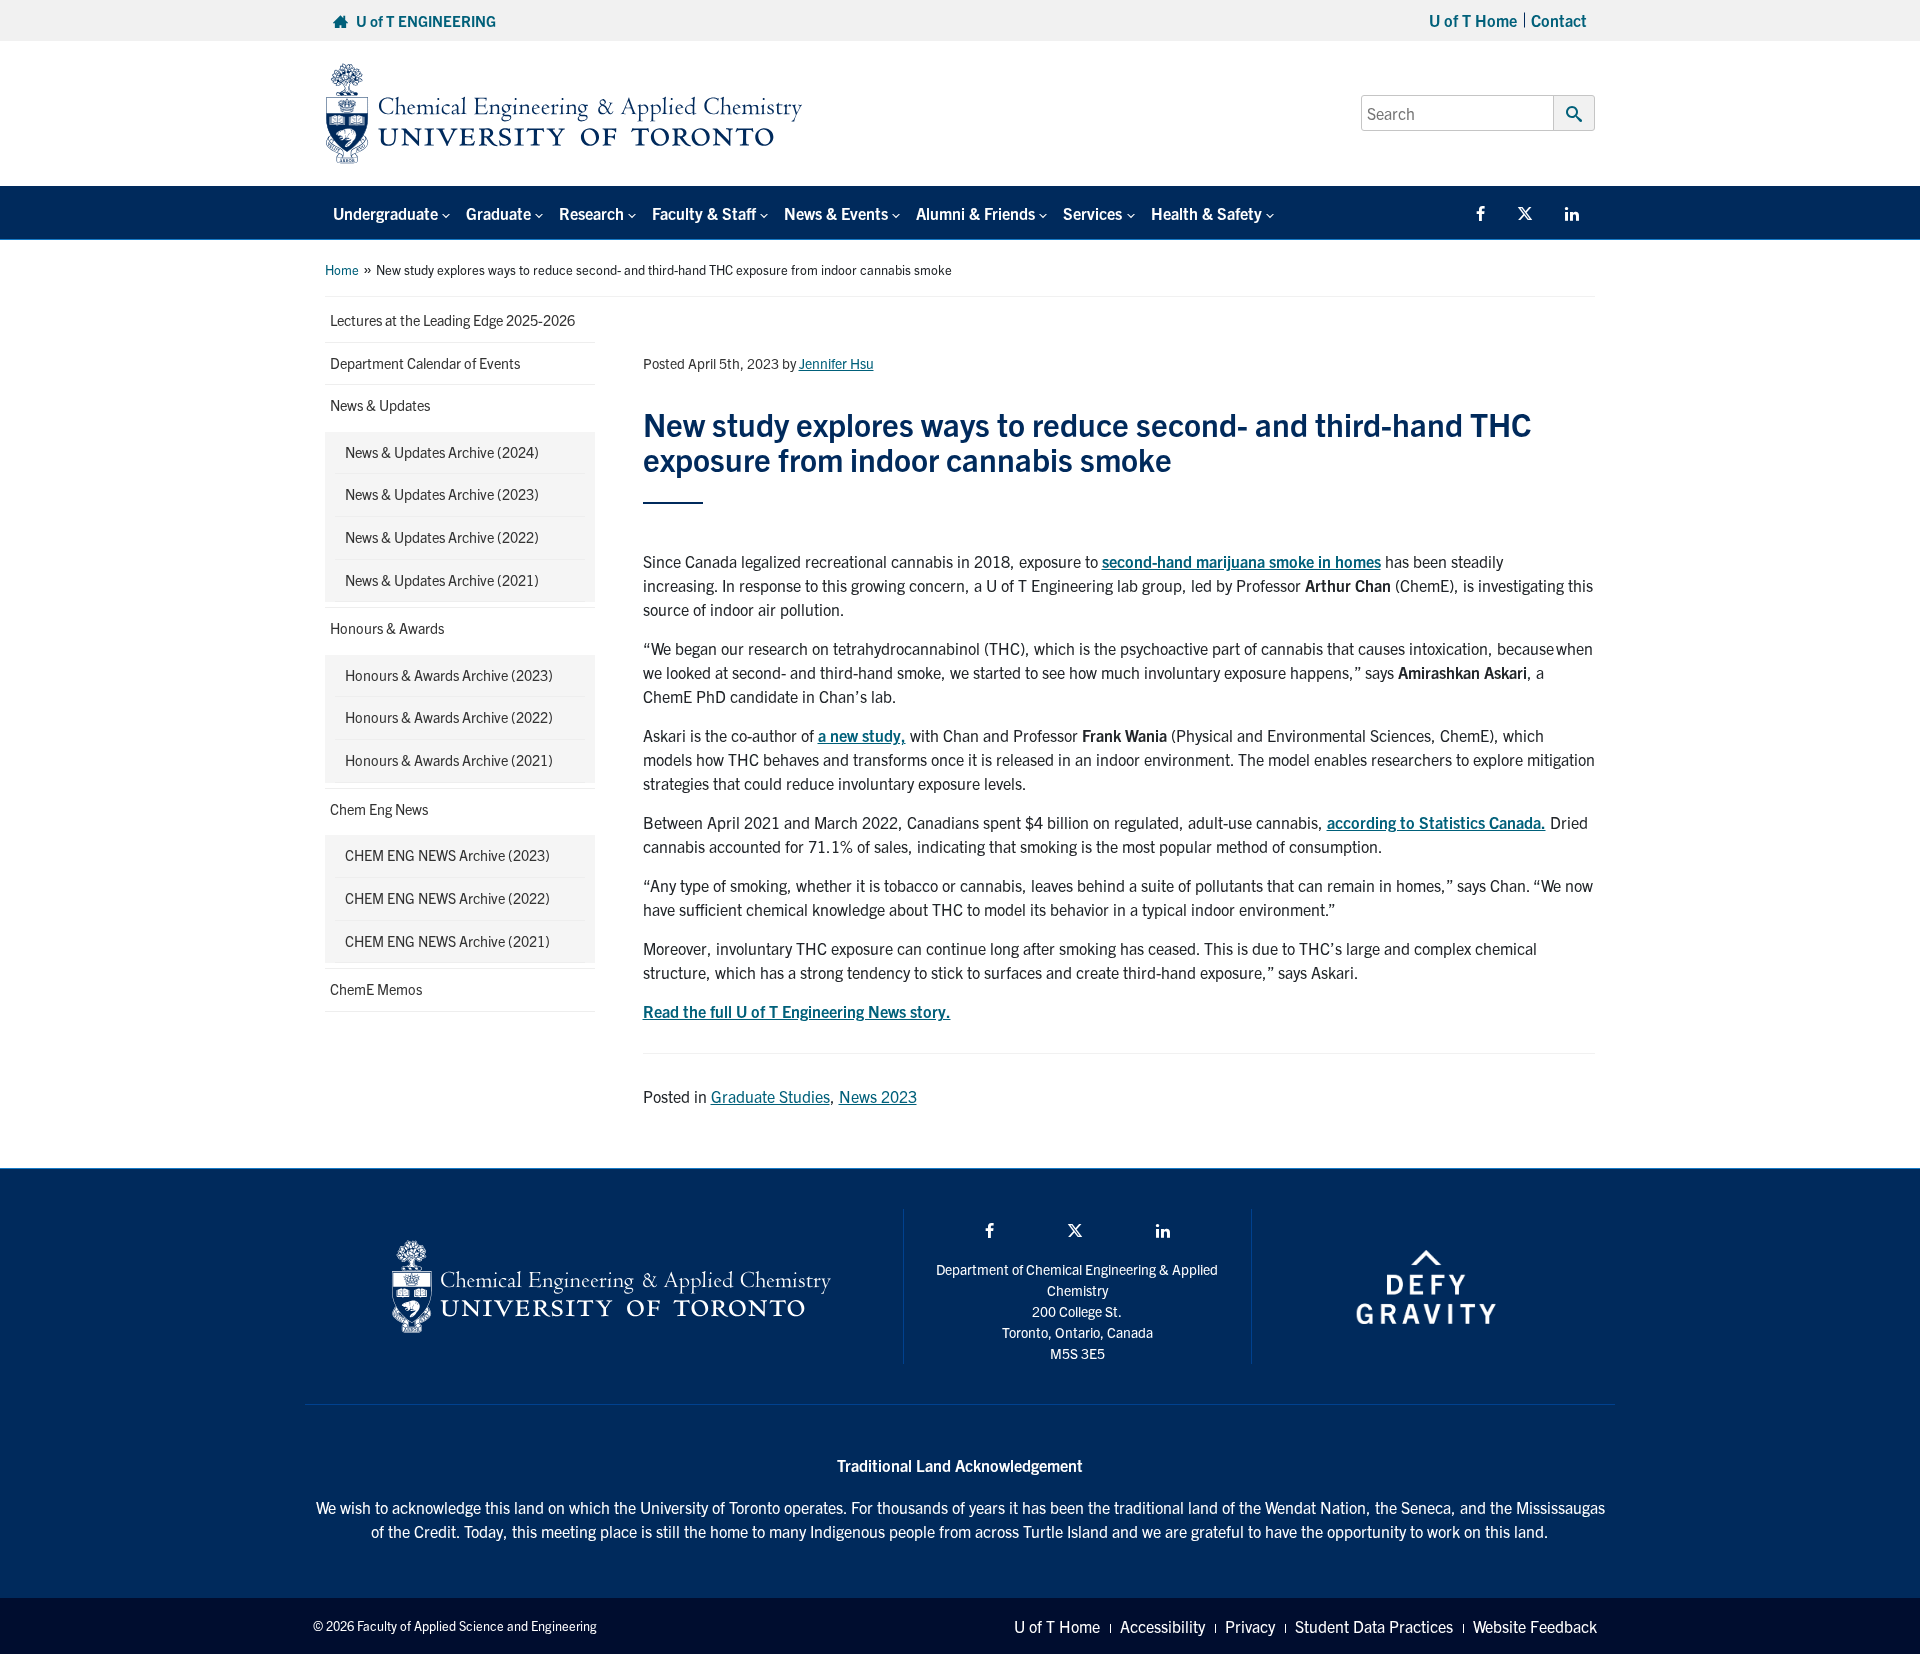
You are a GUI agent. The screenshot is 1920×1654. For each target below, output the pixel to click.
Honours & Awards (387, 628)
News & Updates (380, 405)
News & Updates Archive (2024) (442, 452)
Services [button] (1092, 213)
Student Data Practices (1374, 1626)
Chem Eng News (379, 809)
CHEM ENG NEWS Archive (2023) (447, 855)
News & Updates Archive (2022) (442, 537)
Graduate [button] (498, 213)
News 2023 (878, 1096)
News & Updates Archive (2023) (442, 494)
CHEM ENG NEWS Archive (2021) (447, 941)
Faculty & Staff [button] (704, 213)
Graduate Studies (770, 1096)
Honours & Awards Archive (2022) (449, 717)
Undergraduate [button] (385, 213)
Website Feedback (1535, 1626)
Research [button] (591, 213)
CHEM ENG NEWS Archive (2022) (447, 898)
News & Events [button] (836, 213)
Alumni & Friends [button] (975, 213)
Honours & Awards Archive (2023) (449, 675)
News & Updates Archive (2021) (442, 580)
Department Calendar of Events (425, 363)
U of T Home (1473, 20)
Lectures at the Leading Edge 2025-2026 (452, 320)
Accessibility (1162, 1626)
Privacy (1250, 1626)
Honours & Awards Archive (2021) (449, 760)
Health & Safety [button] (1206, 213)
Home (342, 269)
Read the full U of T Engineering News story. (797, 1011)
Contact (1559, 20)
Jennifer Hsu (836, 363)
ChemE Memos (376, 989)
